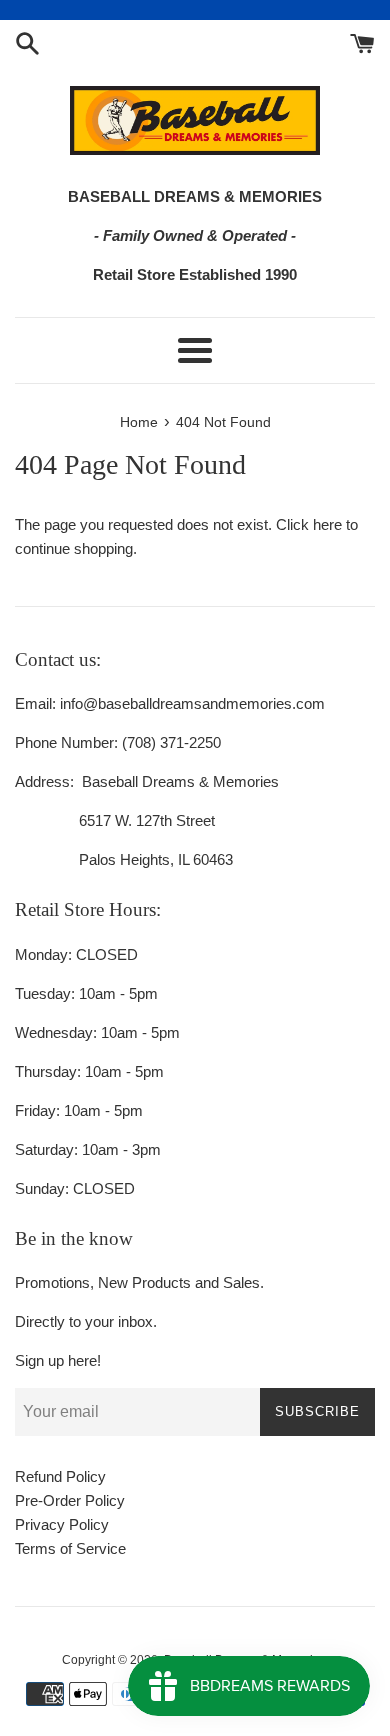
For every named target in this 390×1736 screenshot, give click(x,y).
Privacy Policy (62, 1524)
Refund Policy (60, 1476)
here (327, 524)
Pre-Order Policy (70, 1500)
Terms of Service (70, 1548)
